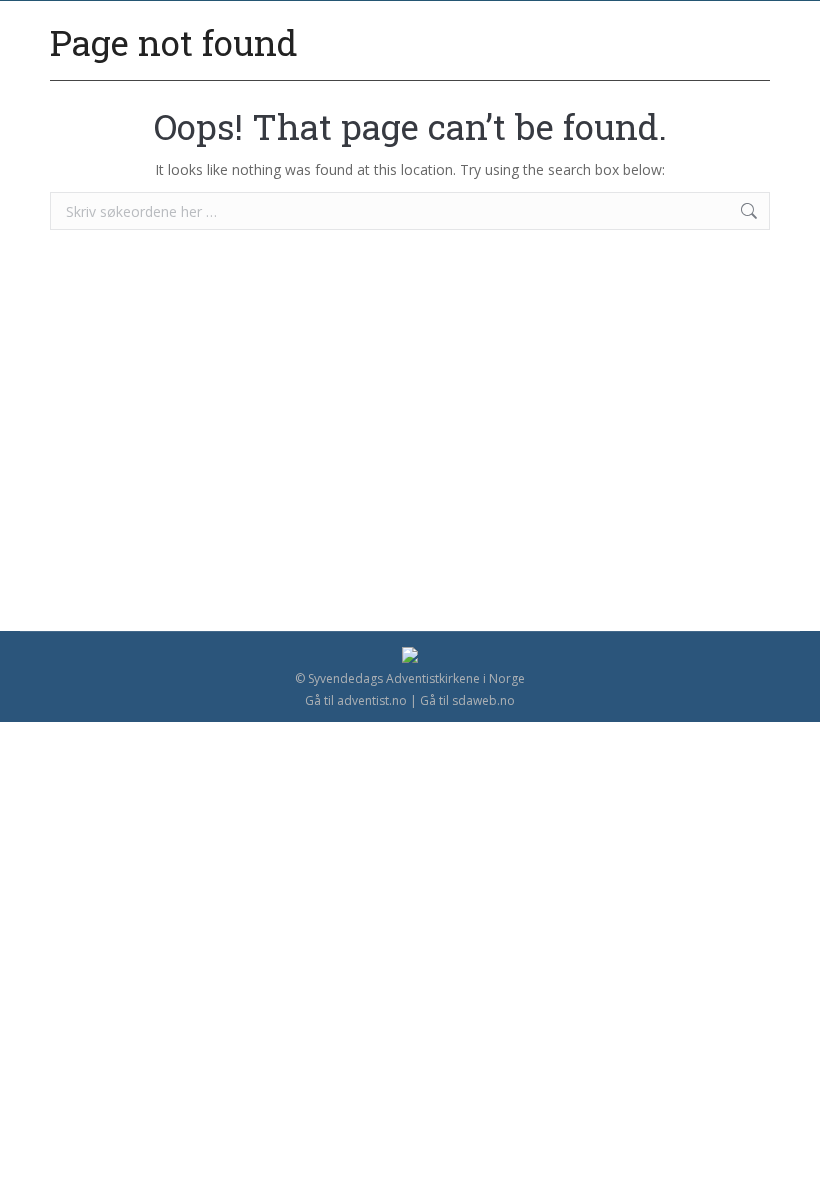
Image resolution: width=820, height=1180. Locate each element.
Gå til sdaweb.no (467, 700)
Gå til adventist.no (356, 700)
